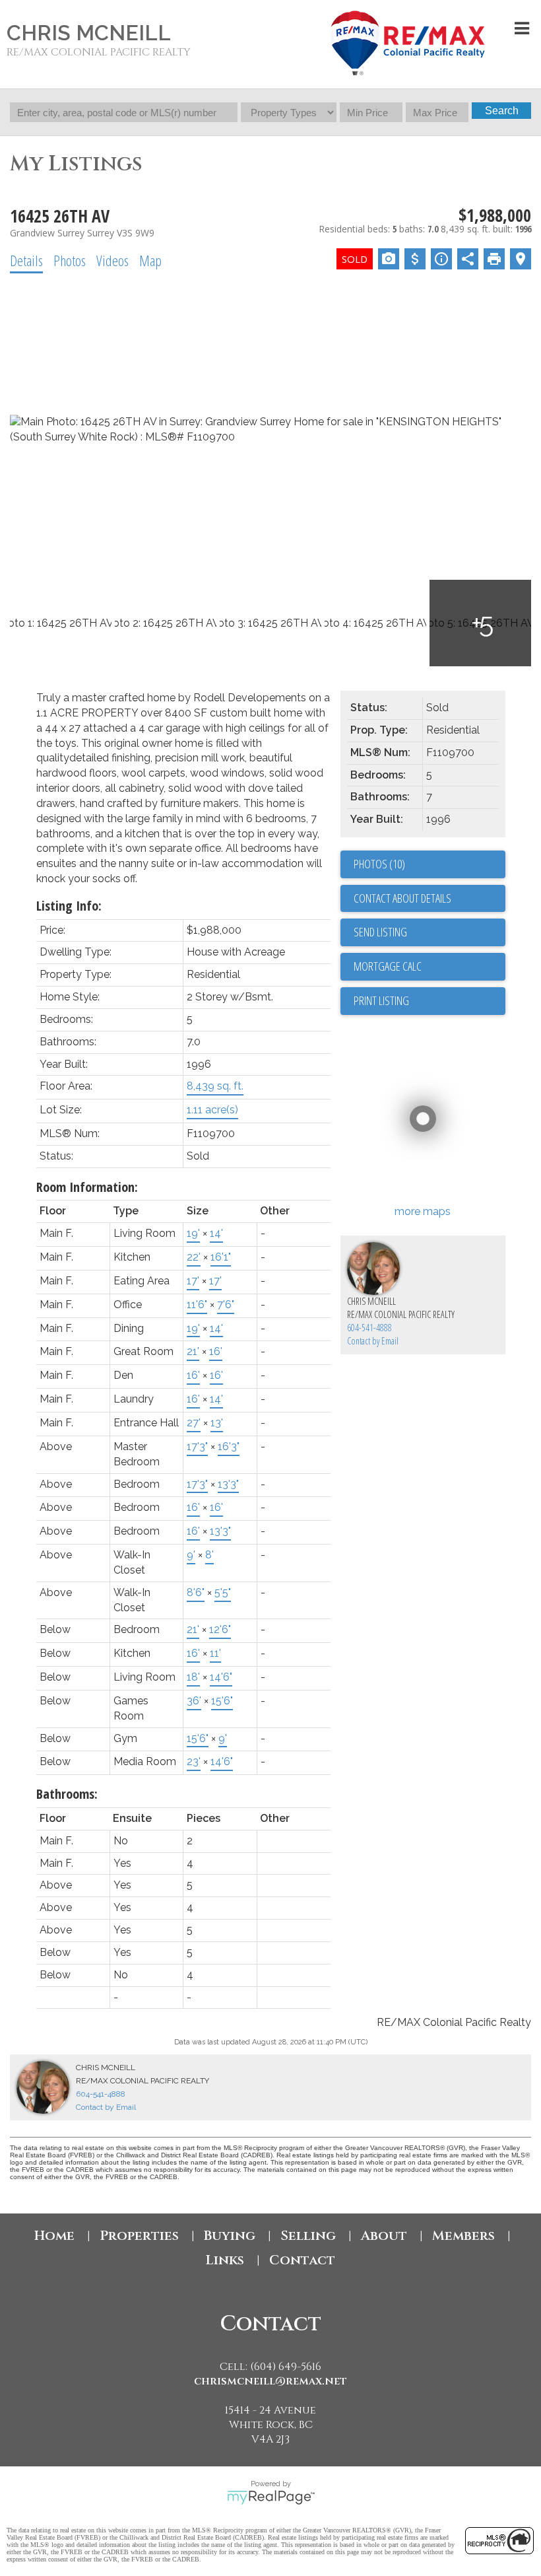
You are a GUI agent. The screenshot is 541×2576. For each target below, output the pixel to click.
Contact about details (402, 898)
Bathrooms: (67, 1794)
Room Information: (87, 1187)
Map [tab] (150, 260)
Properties (139, 2236)
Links (225, 2260)
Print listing (381, 1000)
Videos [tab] (112, 260)
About (384, 2236)
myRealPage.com (271, 2497)
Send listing (380, 932)
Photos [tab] (70, 260)
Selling (308, 2236)
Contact (302, 2260)
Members (463, 2236)
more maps (423, 1211)
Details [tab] (26, 260)
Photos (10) (379, 864)
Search (502, 111)
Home (54, 2236)
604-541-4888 (369, 1328)
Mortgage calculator (430, 967)
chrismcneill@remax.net (270, 2381)
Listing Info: (69, 906)
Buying (230, 2236)
